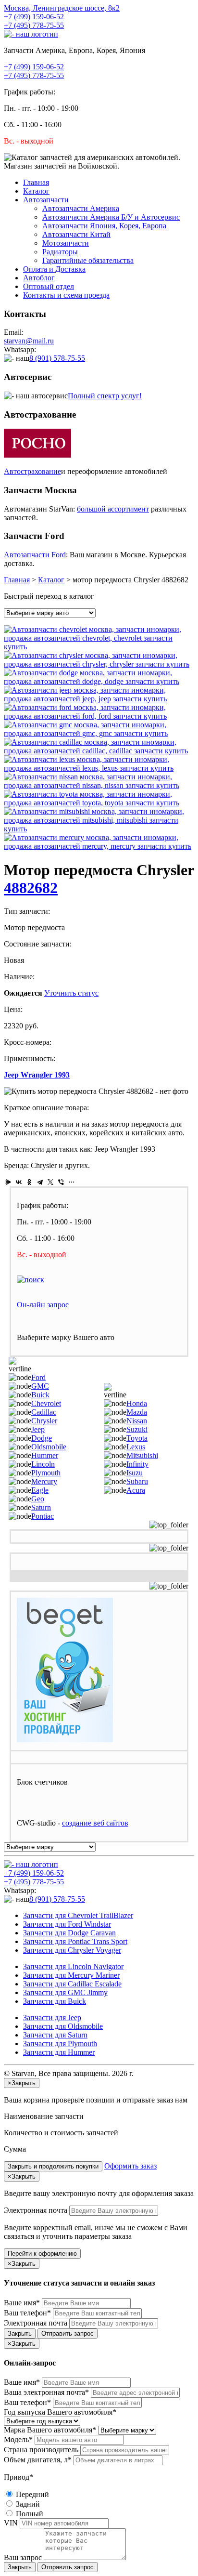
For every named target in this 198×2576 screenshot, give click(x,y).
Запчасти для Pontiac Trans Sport (75, 1941)
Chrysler (44, 1421)
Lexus (136, 1447)
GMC (40, 1386)
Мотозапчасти (66, 243)
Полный (29, 2514)
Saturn (41, 1507)
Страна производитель (41, 2450)
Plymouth (46, 1473)
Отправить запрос (68, 2333)
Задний (27, 2504)
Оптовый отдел (49, 286)
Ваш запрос (23, 2557)
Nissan (137, 1421)
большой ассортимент (113, 509)
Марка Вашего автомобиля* (50, 2430)
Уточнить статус (71, 993)
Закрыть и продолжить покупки (53, 2166)
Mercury (44, 1481)
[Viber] (61, 1182)
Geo (38, 1499)
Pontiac (43, 1516)
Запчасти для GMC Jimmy (65, 1992)
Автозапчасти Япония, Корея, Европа (104, 226)
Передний (31, 2494)
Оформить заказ (130, 2166)
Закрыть (20, 2333)
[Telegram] (40, 1182)
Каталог (36, 191)
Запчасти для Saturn (55, 2035)
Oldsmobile (49, 1447)
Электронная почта (36, 2210)
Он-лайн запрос (43, 1305)
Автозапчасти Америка (81, 208)
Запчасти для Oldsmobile (63, 2026)
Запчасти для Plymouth (60, 2044)
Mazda (137, 1412)
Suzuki (137, 1429)
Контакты (66, 295)
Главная (36, 182)
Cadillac (44, 1412)
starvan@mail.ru (29, 341)
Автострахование (32, 471)
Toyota (137, 1438)
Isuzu (135, 1473)
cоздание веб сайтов (95, 1823)
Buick (40, 1395)
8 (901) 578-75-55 (57, 358)
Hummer (45, 1455)
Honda (137, 1403)
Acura (136, 1490)
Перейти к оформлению (42, 2254)
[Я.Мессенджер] (8, 1182)
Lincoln (43, 1464)
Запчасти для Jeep (52, 2017)
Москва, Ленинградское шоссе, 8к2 (62, 8)
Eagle (40, 1490)
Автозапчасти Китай (76, 234)
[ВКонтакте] (19, 1182)
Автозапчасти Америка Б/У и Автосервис (111, 217)
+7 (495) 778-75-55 (34, 25)
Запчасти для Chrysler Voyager (72, 1950)
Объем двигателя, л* (38, 2460)
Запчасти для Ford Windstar (67, 1924)
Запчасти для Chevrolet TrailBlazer (78, 1915)
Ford (38, 1377)
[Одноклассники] (29, 1182)
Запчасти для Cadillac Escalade (72, 1984)
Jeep (38, 1429)
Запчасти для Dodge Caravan (69, 1933)
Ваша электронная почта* (46, 2392)
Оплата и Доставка (54, 269)
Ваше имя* (22, 2303)
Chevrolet (46, 1403)
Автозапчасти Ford (35, 555)
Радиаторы (60, 252)
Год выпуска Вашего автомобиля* (60, 2412)
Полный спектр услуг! (105, 396)
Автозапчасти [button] (46, 200)
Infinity (137, 1464)
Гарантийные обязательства (88, 260)
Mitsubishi (142, 1455)
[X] (50, 1182)
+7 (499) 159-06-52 (34, 17)
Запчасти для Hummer (59, 2052)
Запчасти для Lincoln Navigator (73, 1966)
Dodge (42, 1438)
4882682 (31, 888)
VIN (11, 2523)
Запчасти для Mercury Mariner (71, 1975)
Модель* (18, 2439)
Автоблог (39, 278)
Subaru (137, 1481)
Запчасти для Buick (55, 2001)
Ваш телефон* (27, 2313)
